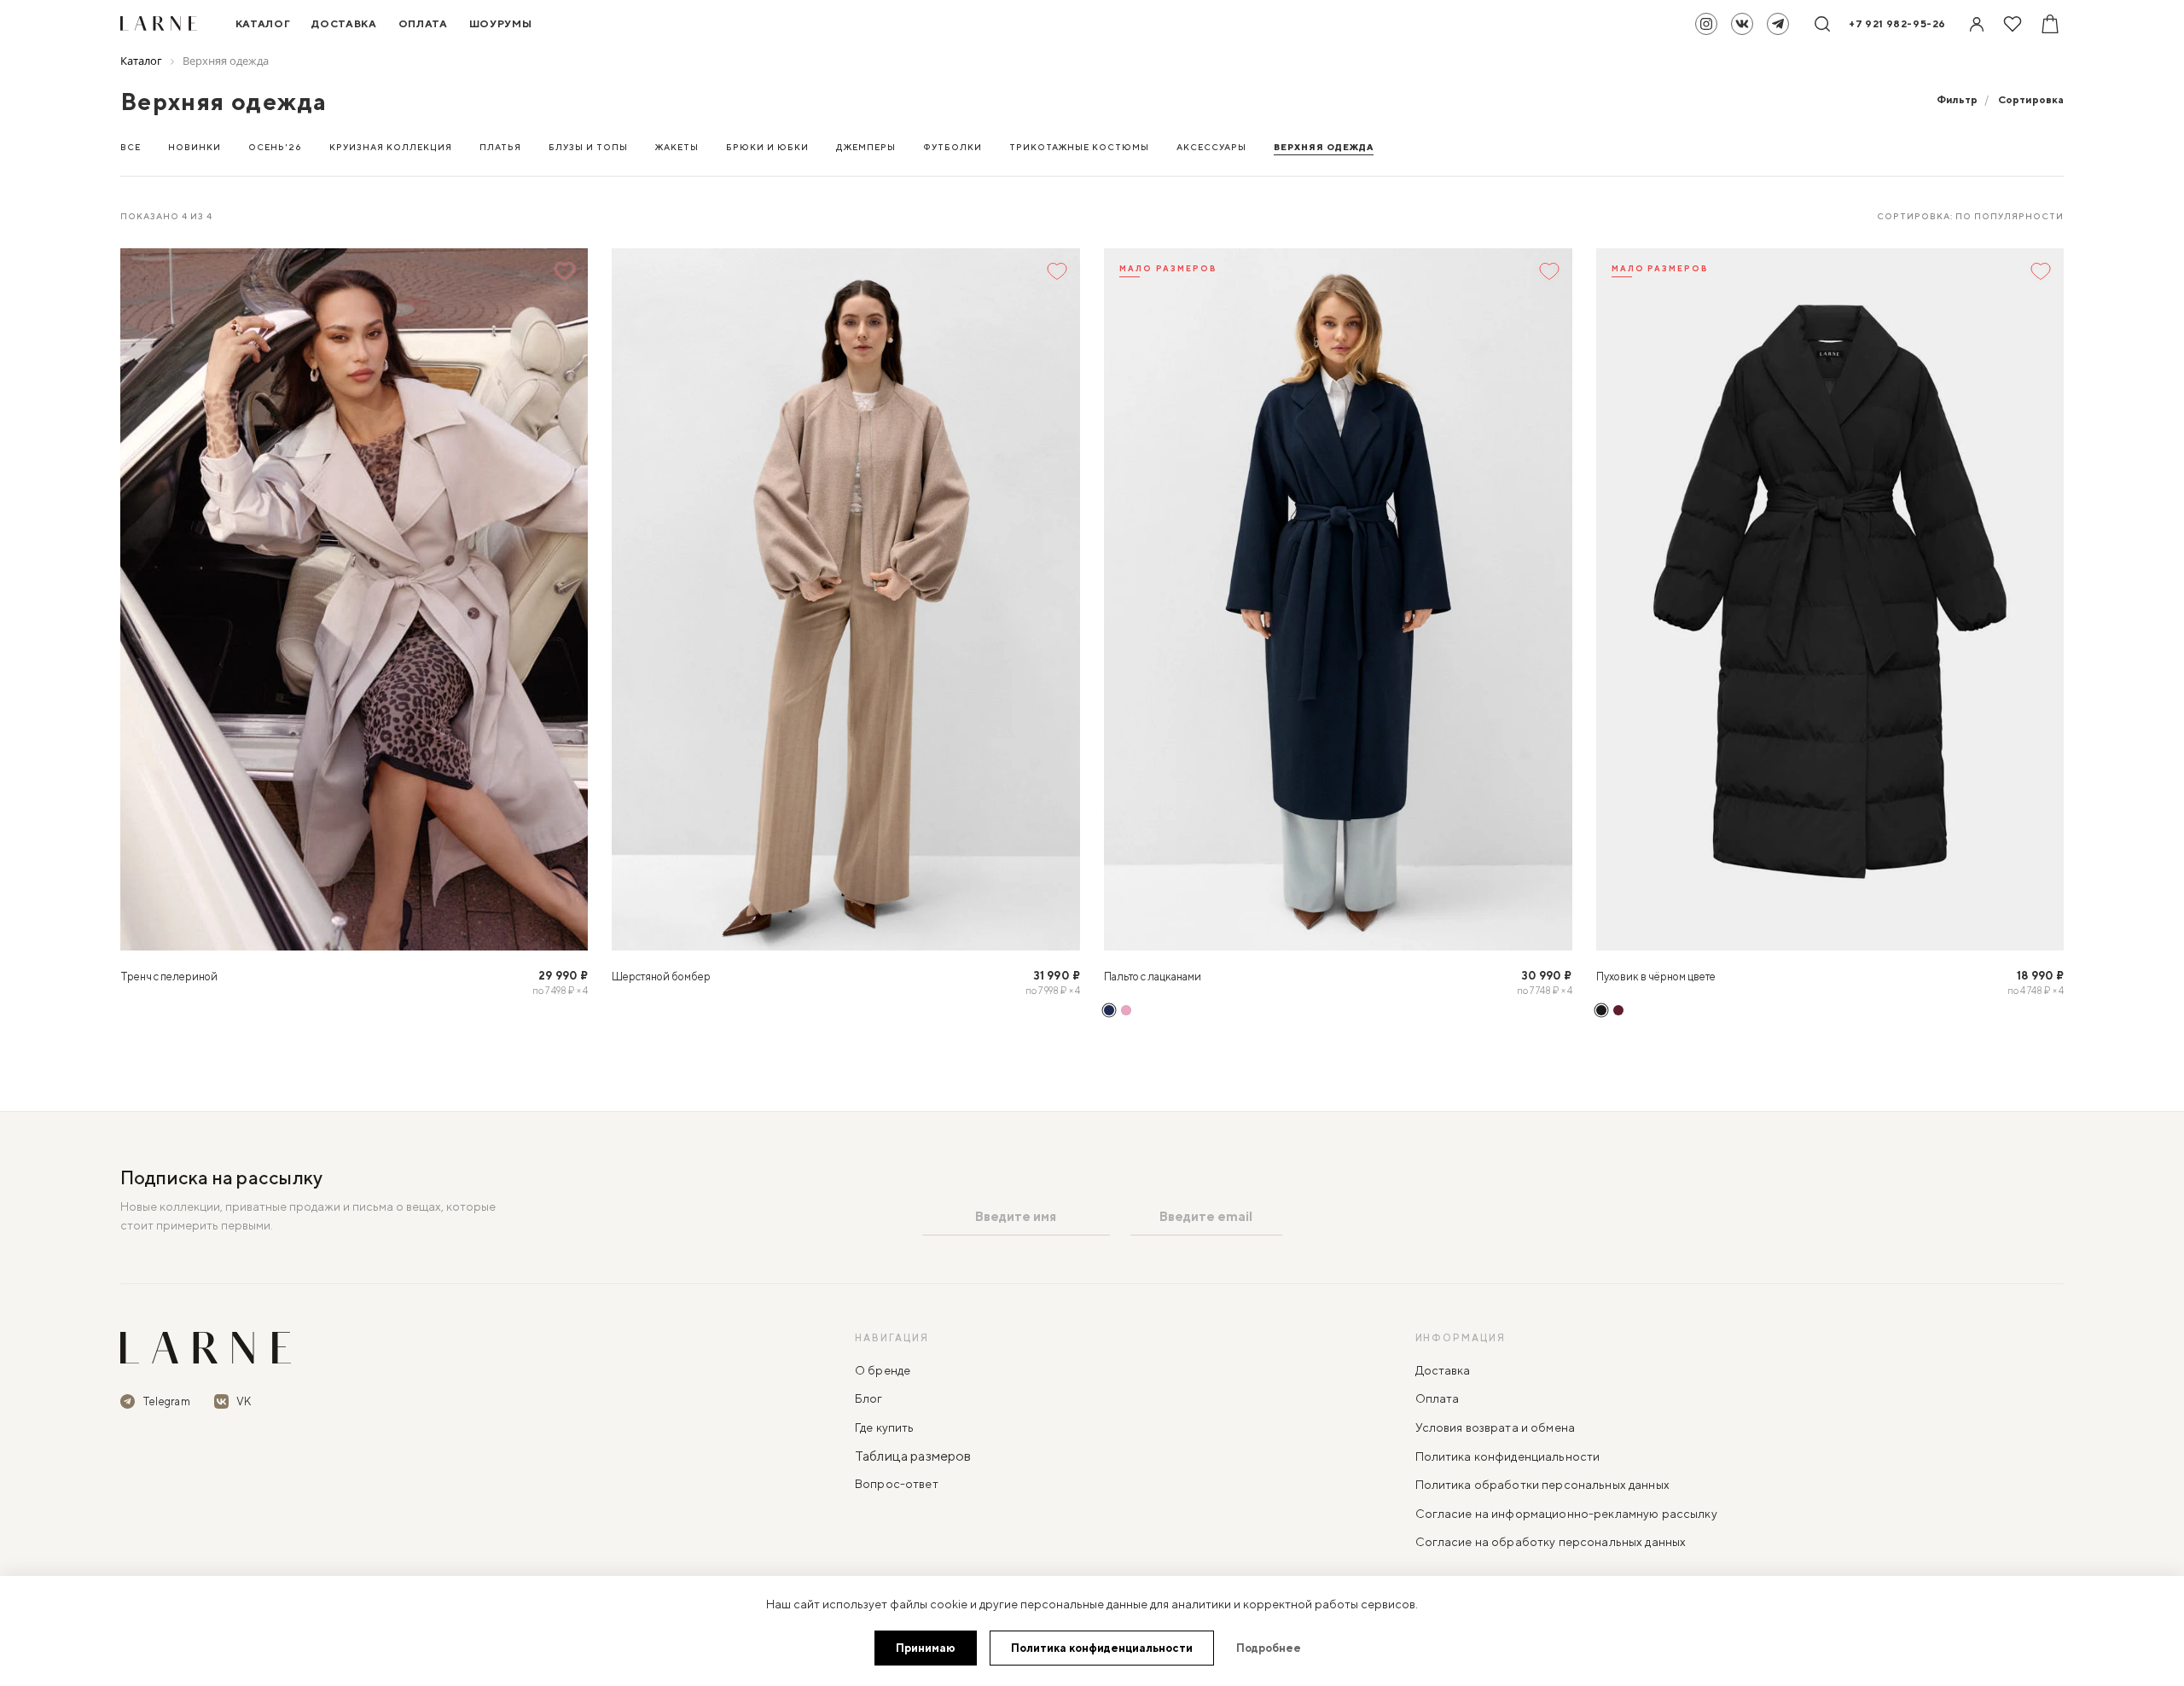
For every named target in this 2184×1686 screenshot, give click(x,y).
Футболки (953, 147)
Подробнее (1269, 1648)
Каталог (263, 23)
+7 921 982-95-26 (1897, 23)
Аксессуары (1211, 147)
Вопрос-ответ (897, 1484)
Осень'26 (275, 147)
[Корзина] (2050, 24)
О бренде (883, 1370)
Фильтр (1957, 99)
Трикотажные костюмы (1079, 147)
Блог (869, 1398)
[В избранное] (565, 271)
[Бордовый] (1618, 1010)
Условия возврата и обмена (1496, 1427)
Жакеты (677, 147)
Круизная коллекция (391, 147)
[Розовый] (1126, 1010)
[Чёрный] (1601, 1010)
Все (131, 147)
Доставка (344, 23)
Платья (500, 147)
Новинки (195, 147)
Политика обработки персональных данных (1542, 1485)
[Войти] (1977, 24)
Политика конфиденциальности (1508, 1456)
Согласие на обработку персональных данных (1551, 1542)
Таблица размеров (913, 1456)
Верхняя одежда (1324, 147)
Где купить (884, 1427)
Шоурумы (501, 23)
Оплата (423, 23)
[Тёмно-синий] (1109, 1010)
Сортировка (2031, 99)
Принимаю (926, 1648)
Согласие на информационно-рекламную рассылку (1566, 1514)
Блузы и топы (588, 147)
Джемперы (866, 147)
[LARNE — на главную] (206, 1348)
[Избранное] (2013, 24)
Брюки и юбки (767, 147)
